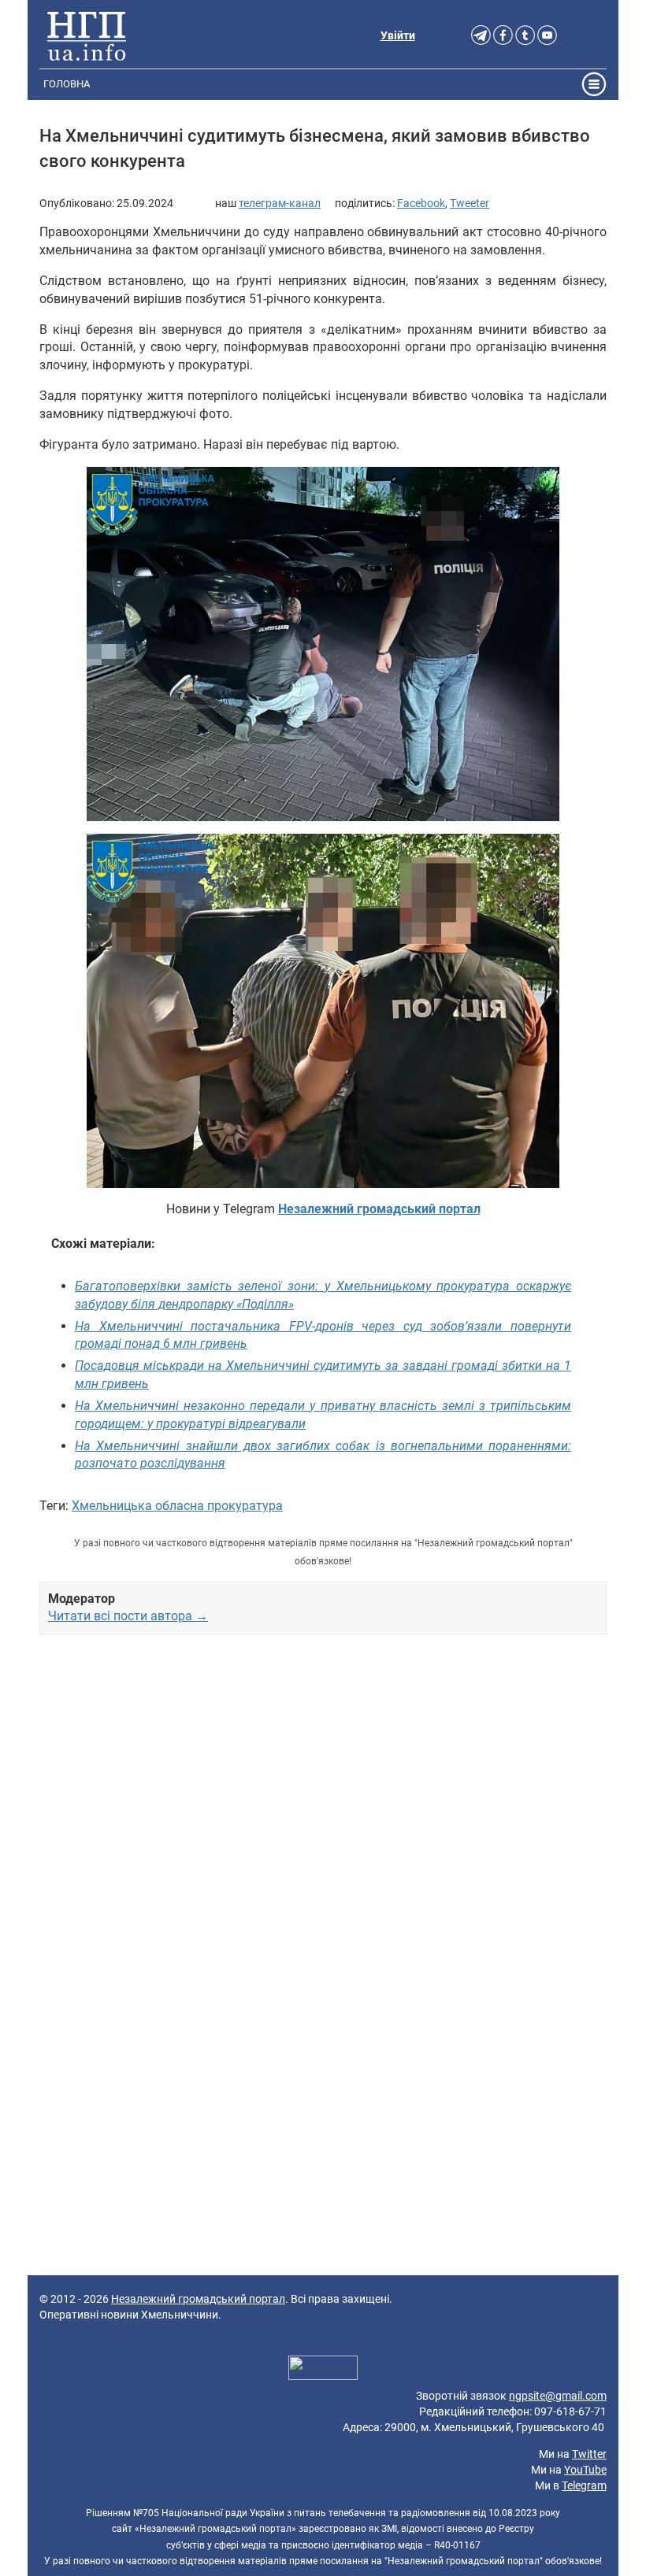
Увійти (398, 35)
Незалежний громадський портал (198, 2299)
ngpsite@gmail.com (558, 2396)
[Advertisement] (323, 1821)
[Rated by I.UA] (323, 2371)
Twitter (589, 2454)
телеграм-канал (280, 203)
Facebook (421, 203)
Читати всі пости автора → (128, 1616)
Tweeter (470, 203)
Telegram (584, 2485)
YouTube (585, 2470)
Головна (67, 84)
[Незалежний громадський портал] (87, 35)
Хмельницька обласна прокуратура (177, 1506)
